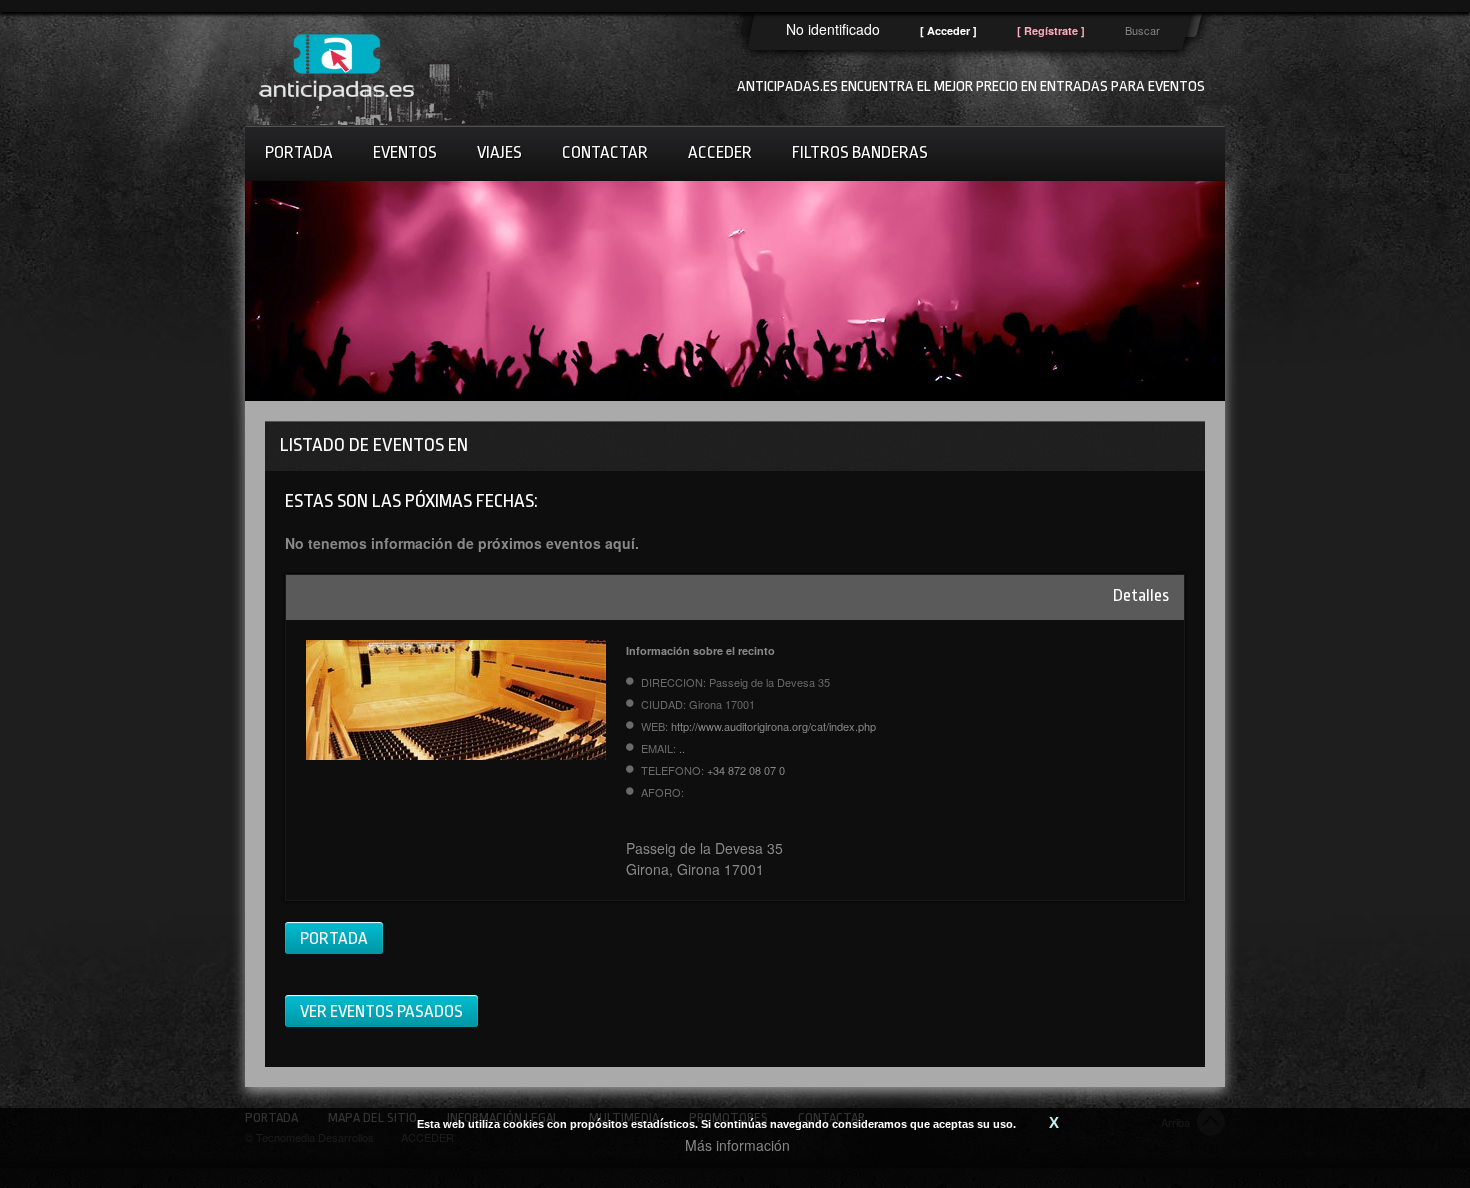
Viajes (499, 152)
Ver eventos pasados (381, 1011)
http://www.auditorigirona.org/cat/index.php (773, 726)
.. (682, 748)
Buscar (1142, 30)
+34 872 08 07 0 (746, 770)
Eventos (405, 152)
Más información (737, 1145)
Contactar (605, 152)
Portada (299, 152)
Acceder (720, 152)
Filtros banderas (860, 152)
